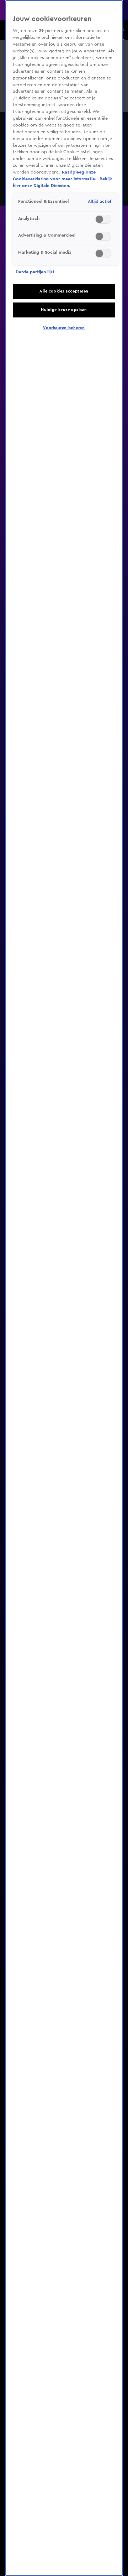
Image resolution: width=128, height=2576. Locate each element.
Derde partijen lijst (35, 272)
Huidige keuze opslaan (64, 310)
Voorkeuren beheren (64, 328)
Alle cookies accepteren (64, 291)
